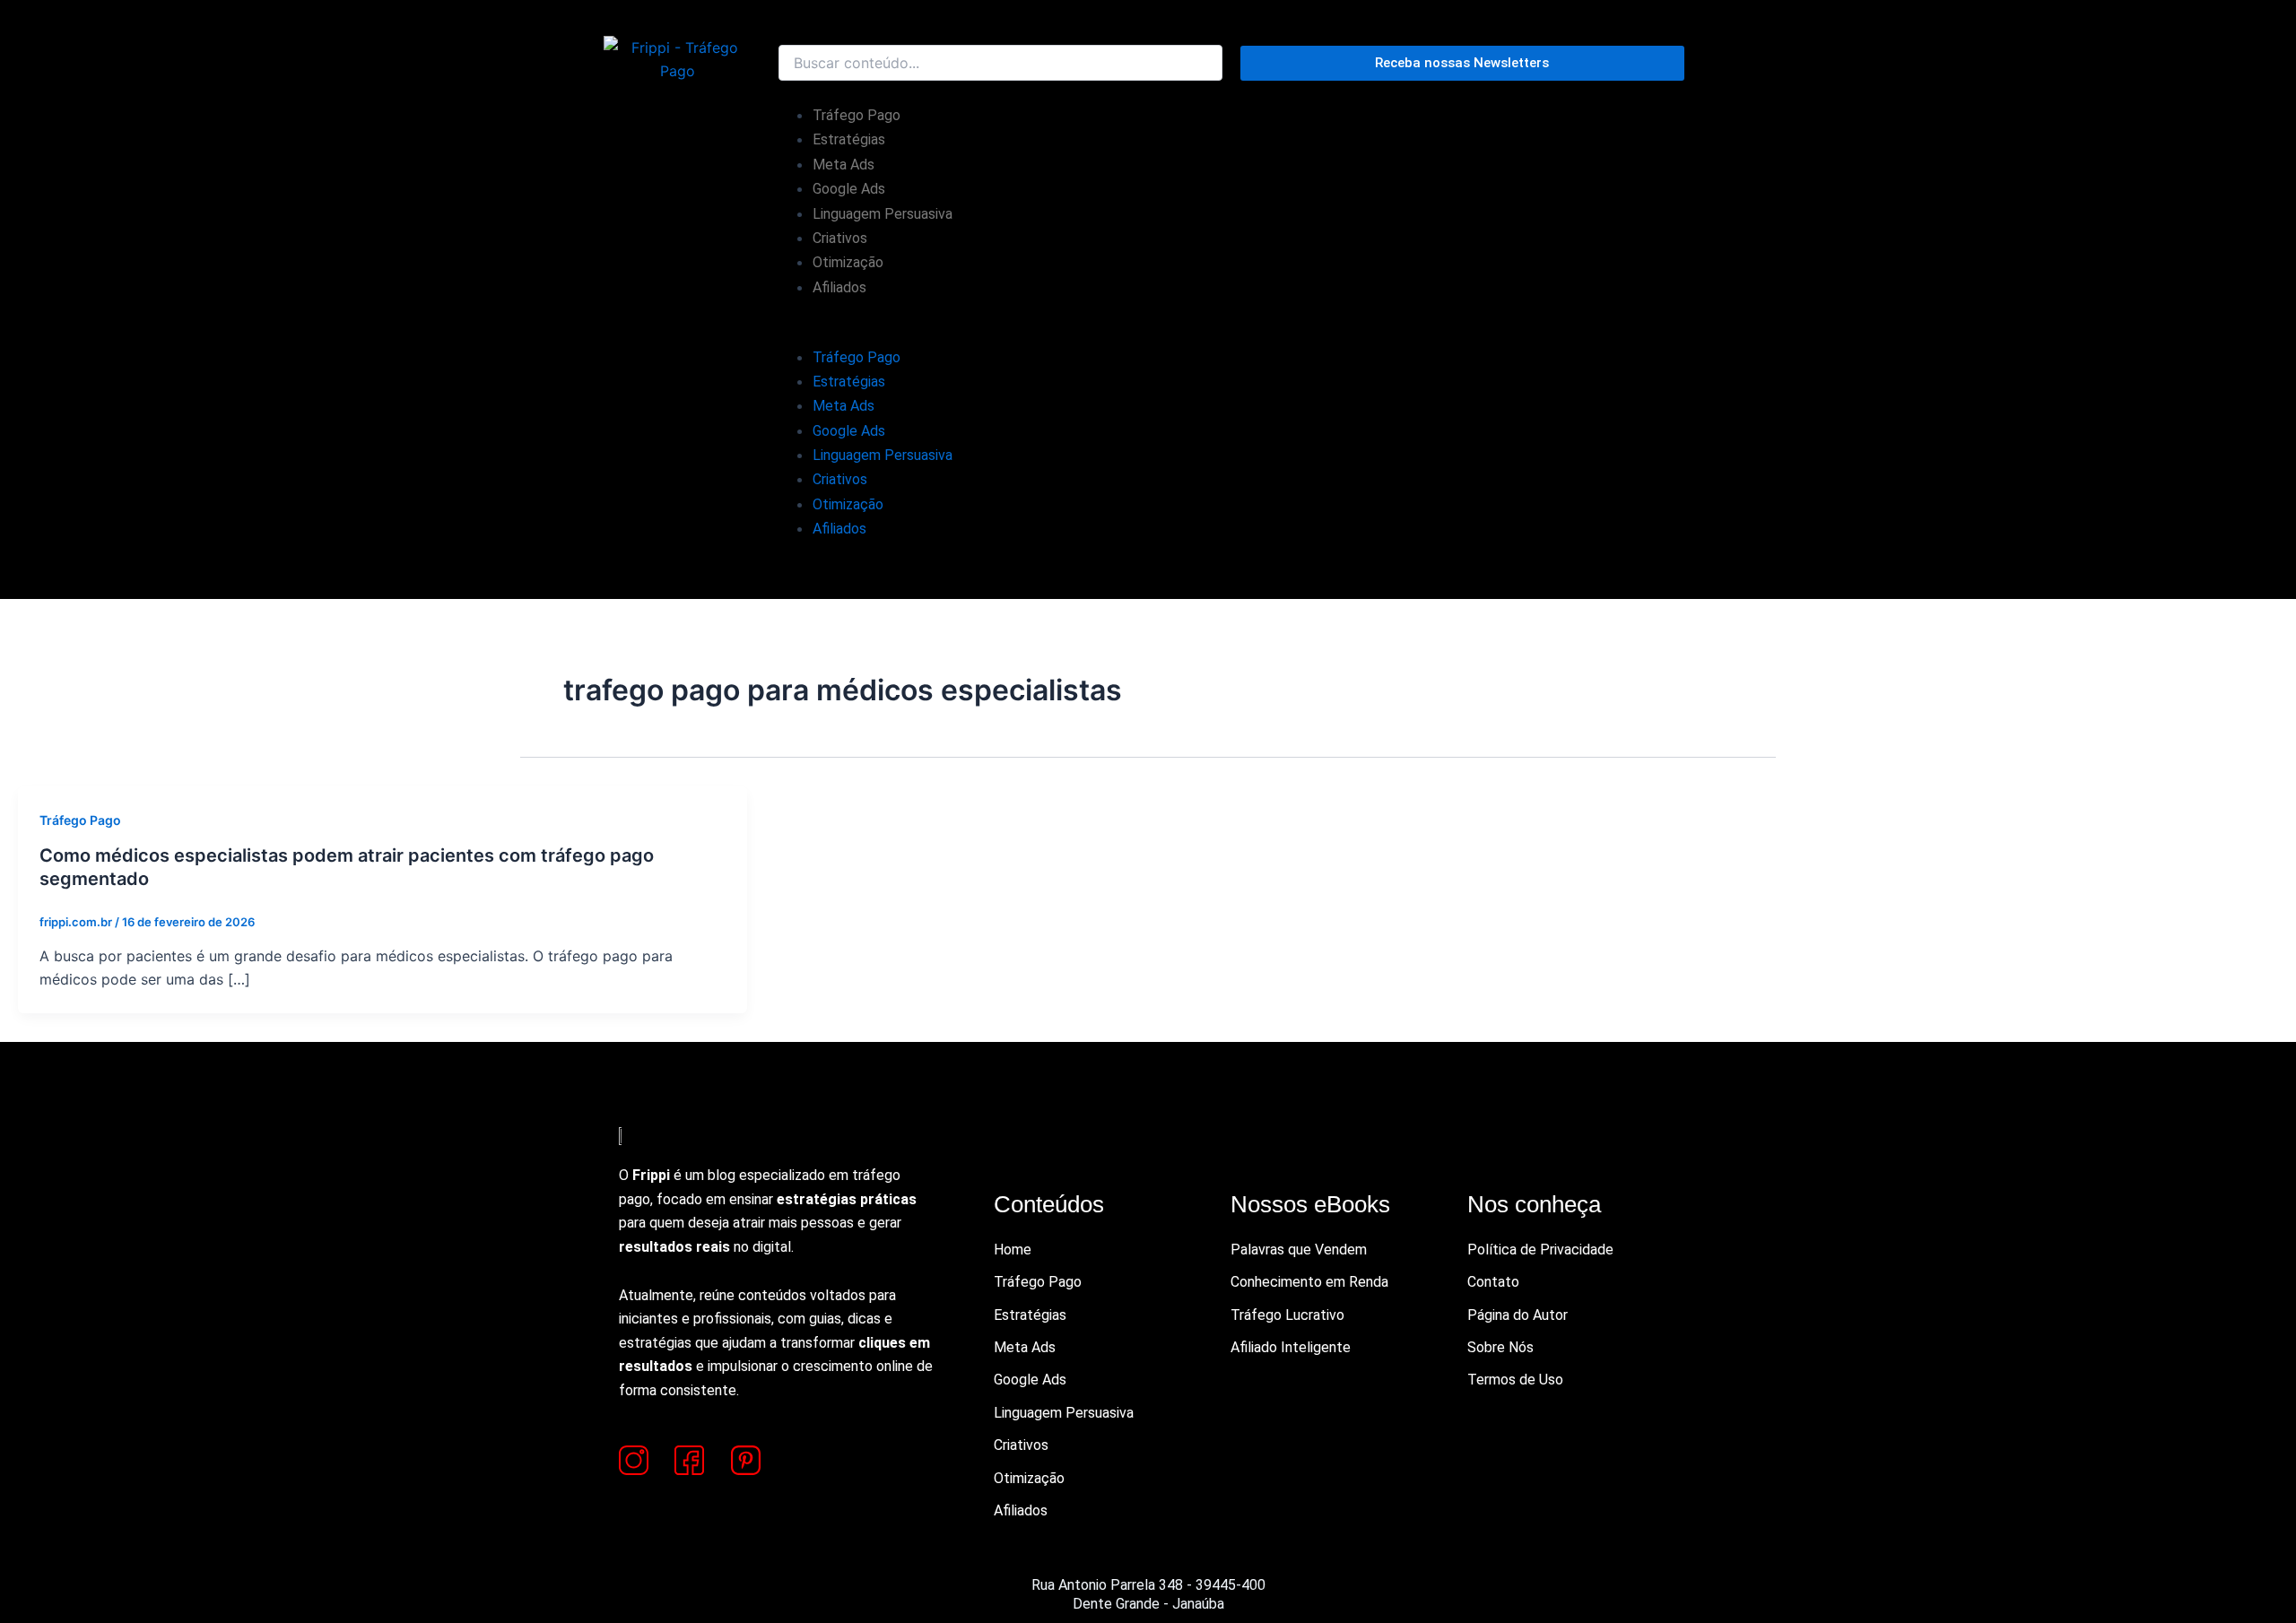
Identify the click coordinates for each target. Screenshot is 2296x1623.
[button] (1231, 333)
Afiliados (839, 287)
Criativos (840, 238)
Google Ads (849, 189)
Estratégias (849, 139)
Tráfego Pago (857, 115)
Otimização (848, 262)
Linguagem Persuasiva (883, 214)
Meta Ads (844, 165)
